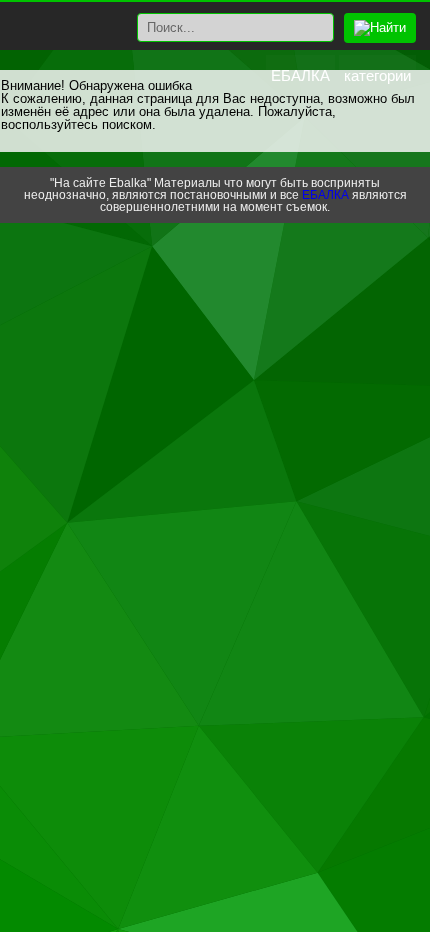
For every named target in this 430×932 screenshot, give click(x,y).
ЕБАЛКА (300, 75)
